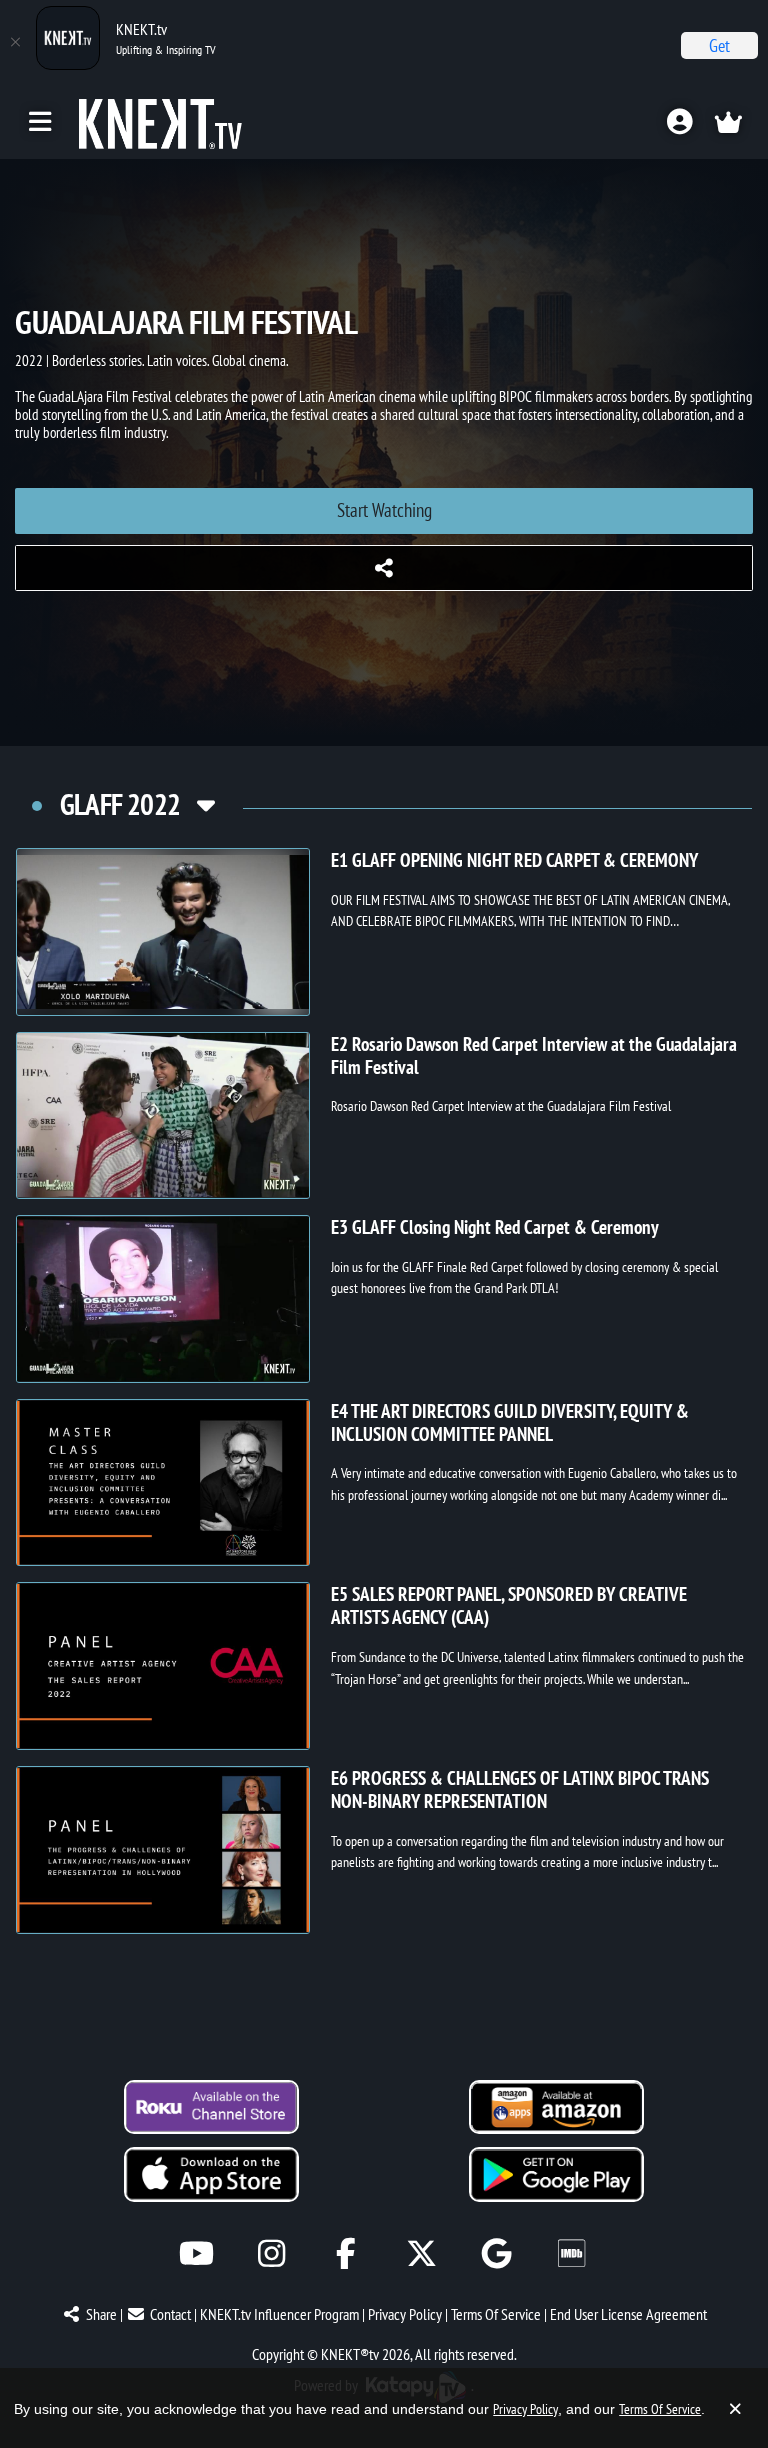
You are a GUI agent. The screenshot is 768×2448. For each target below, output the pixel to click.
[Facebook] (346, 2253)
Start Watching (384, 510)
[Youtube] (196, 2253)
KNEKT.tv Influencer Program (279, 2314)
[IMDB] (571, 2253)
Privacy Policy (405, 2314)
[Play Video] (163, 932)
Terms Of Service (496, 2314)
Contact (170, 2314)
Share (101, 2314)
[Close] (15, 42)
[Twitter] (421, 2253)
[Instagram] (271, 2253)
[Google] (496, 2253)
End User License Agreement (628, 2314)
